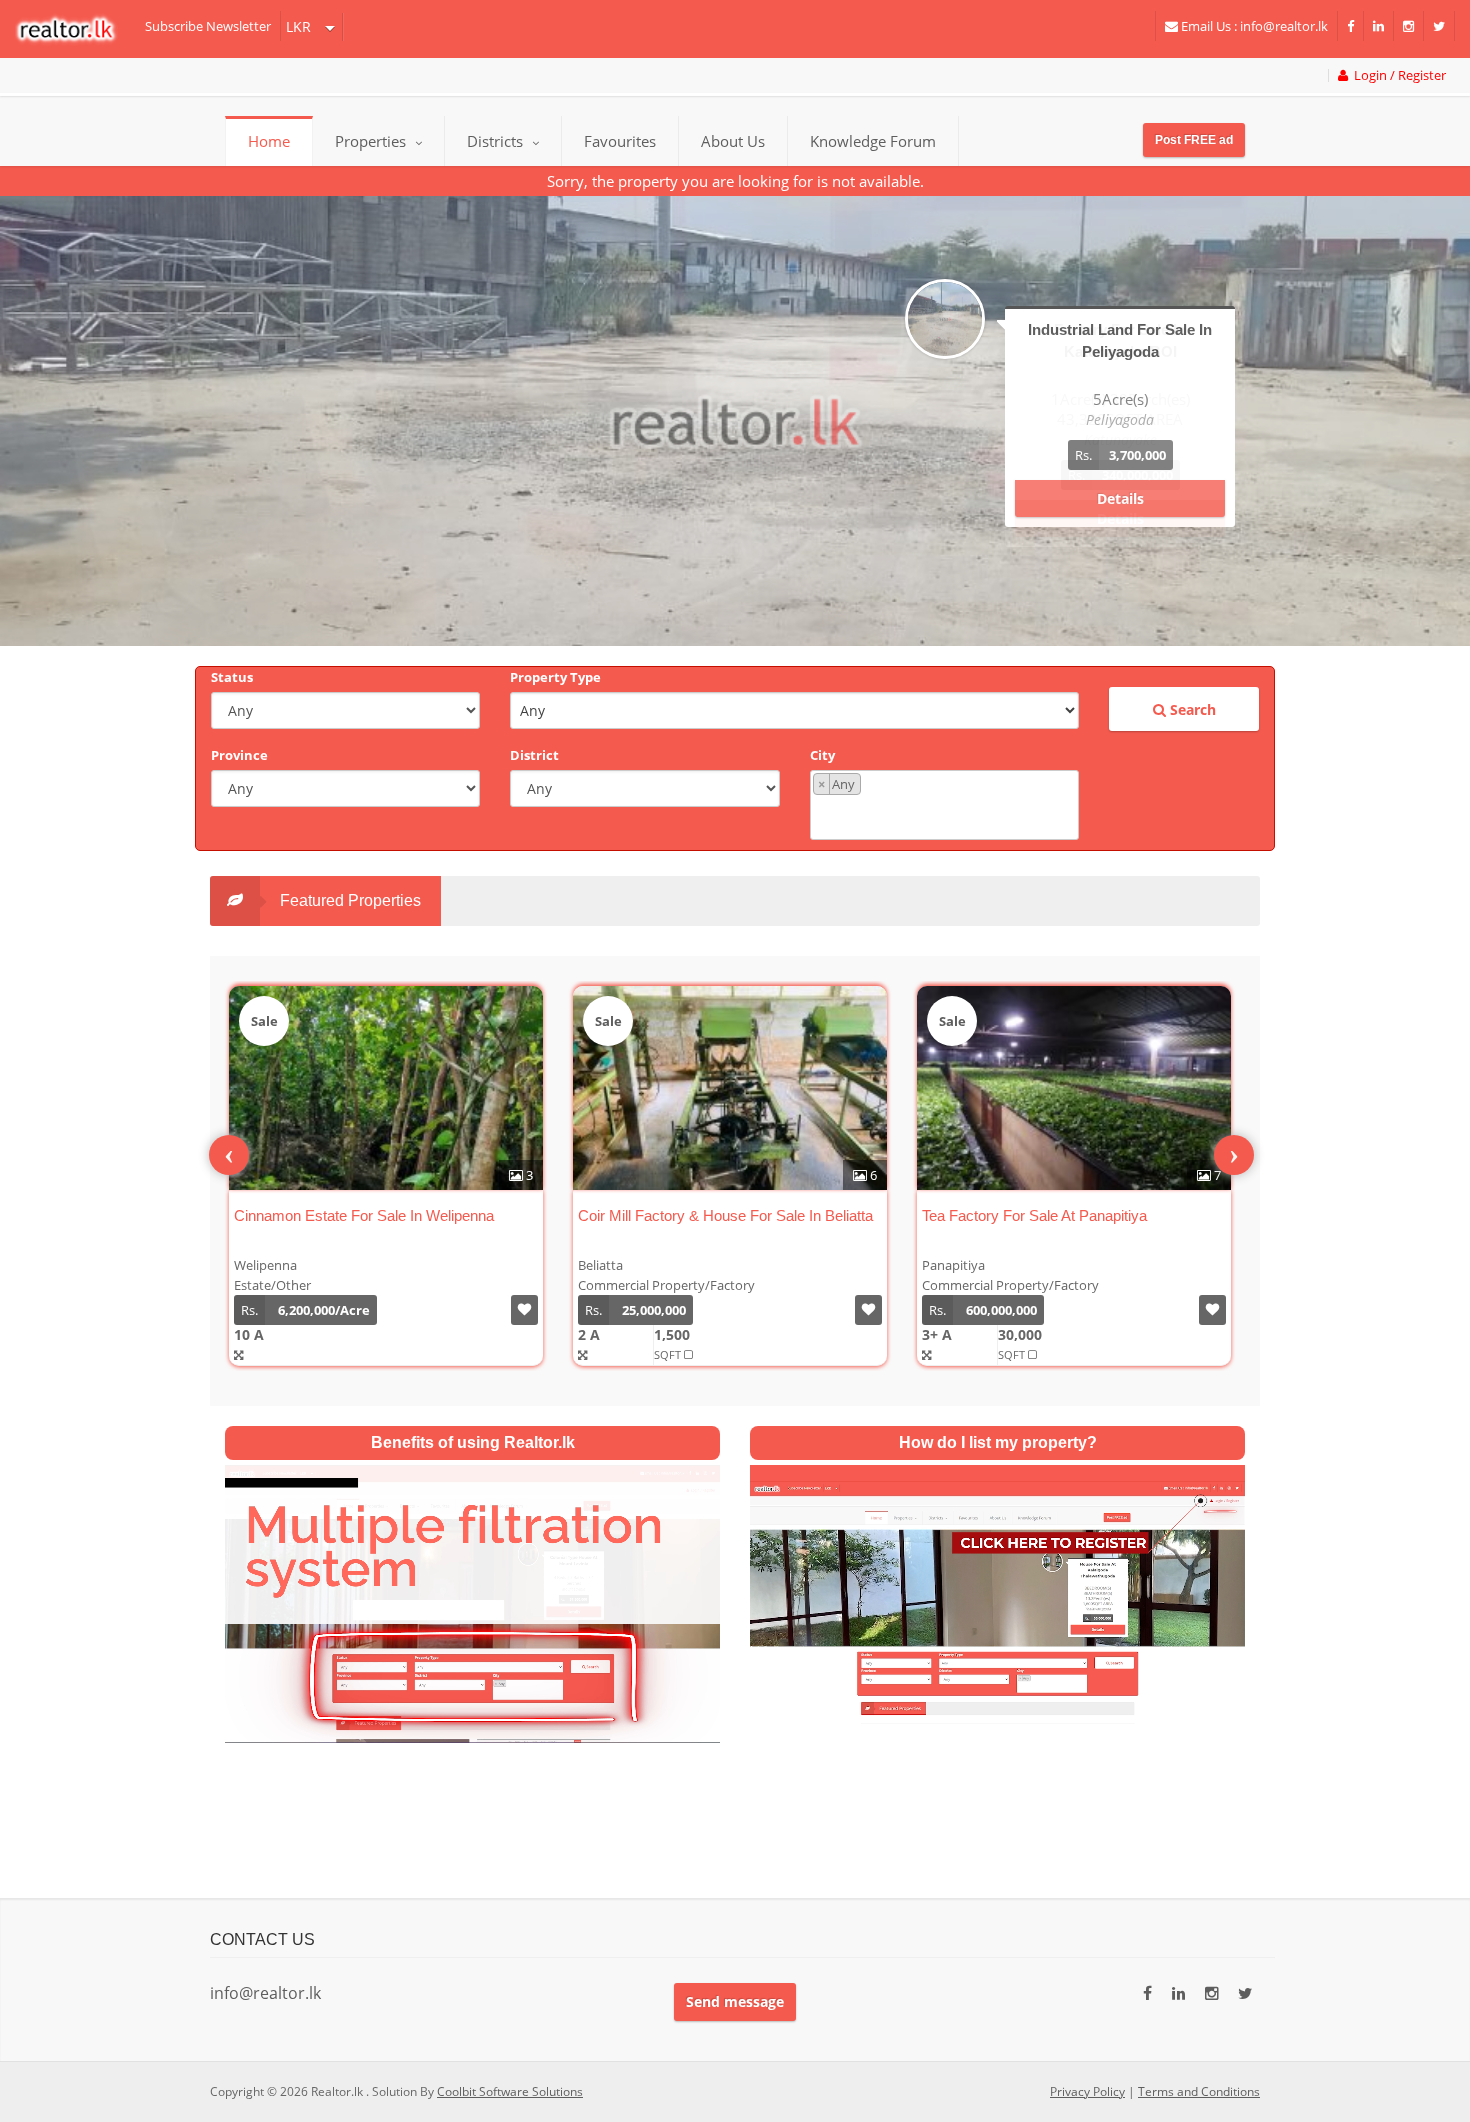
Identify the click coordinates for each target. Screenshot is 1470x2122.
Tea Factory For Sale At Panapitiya (1034, 1215)
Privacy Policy (1087, 2091)
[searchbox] (947, 815)
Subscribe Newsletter (208, 26)
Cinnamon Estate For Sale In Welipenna (364, 1215)
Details (1120, 498)
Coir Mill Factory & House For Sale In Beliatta (725, 1215)
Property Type (555, 677)
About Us (733, 141)
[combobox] (944, 805)
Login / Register (1397, 75)
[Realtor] (75, 29)
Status (232, 677)
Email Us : (1253, 26)
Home (269, 141)
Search (1191, 709)
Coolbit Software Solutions (510, 2091)
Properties (370, 141)
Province (239, 755)
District (534, 755)
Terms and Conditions (1199, 2091)
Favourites (620, 141)
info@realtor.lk (265, 1993)
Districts (497, 141)
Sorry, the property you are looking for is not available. (735, 181)
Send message (735, 2001)
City (822, 755)
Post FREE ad (1194, 140)
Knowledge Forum (873, 141)
